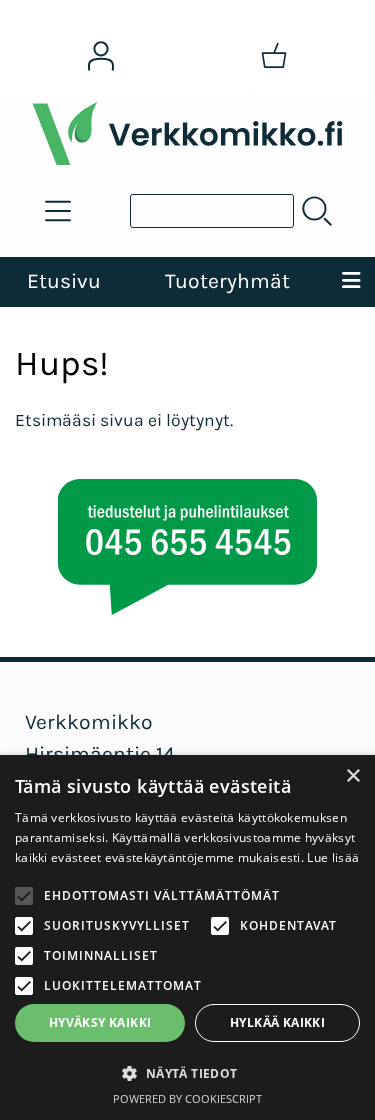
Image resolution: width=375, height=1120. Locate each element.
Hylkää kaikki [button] (277, 1022)
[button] (187, 1073)
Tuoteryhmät (227, 281)
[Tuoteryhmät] (58, 211)
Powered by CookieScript (187, 1098)
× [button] (352, 776)
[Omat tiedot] (101, 56)
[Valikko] (351, 282)
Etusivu (64, 281)
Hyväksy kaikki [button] (100, 1022)
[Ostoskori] (274, 56)
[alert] (187, 937)
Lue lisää (333, 857)
